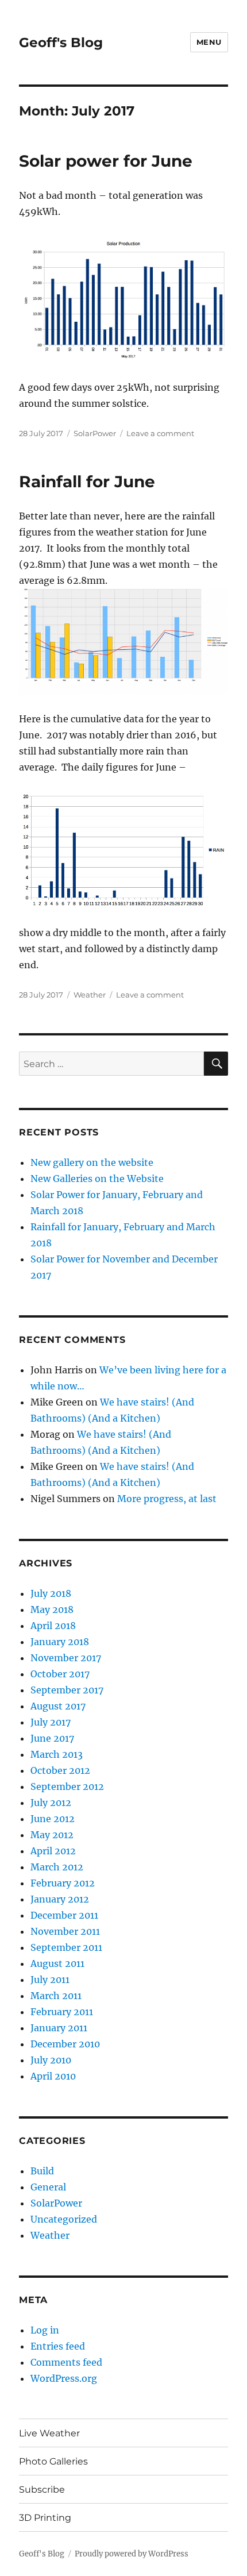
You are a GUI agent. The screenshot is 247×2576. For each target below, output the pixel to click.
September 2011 (66, 1947)
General (48, 2187)
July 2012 (51, 1803)
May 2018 (52, 1609)
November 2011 (65, 1931)
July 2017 (51, 1722)
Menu (209, 42)
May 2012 (52, 1835)
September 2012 (67, 1786)
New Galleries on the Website (97, 1179)
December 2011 (64, 1915)
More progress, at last (167, 1499)
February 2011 (62, 2012)
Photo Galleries (53, 2461)
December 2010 (65, 2044)
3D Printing (45, 2518)
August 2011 (57, 1963)
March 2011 (56, 1996)
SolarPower (95, 433)
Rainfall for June (87, 482)
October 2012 (60, 1770)
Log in (45, 2330)
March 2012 (57, 1867)
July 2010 (51, 2060)
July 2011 (50, 1980)
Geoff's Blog (61, 43)
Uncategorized (64, 2219)
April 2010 (53, 2076)
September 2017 (67, 1690)
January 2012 (60, 1899)
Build (42, 2171)
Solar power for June (106, 161)
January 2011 (59, 2028)
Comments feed (66, 2362)
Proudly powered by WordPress (132, 2554)
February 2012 (63, 1883)
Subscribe (42, 2490)
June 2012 (53, 1819)
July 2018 (51, 1593)
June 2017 (52, 1738)
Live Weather (49, 2433)
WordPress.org (64, 2378)
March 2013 (57, 1754)
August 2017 (58, 1706)
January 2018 (60, 1642)
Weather (90, 995)
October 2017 (60, 1674)
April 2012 (53, 1851)
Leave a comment (160, 433)
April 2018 (53, 1626)
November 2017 (66, 1658)
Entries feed (58, 2346)
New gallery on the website (92, 1162)
